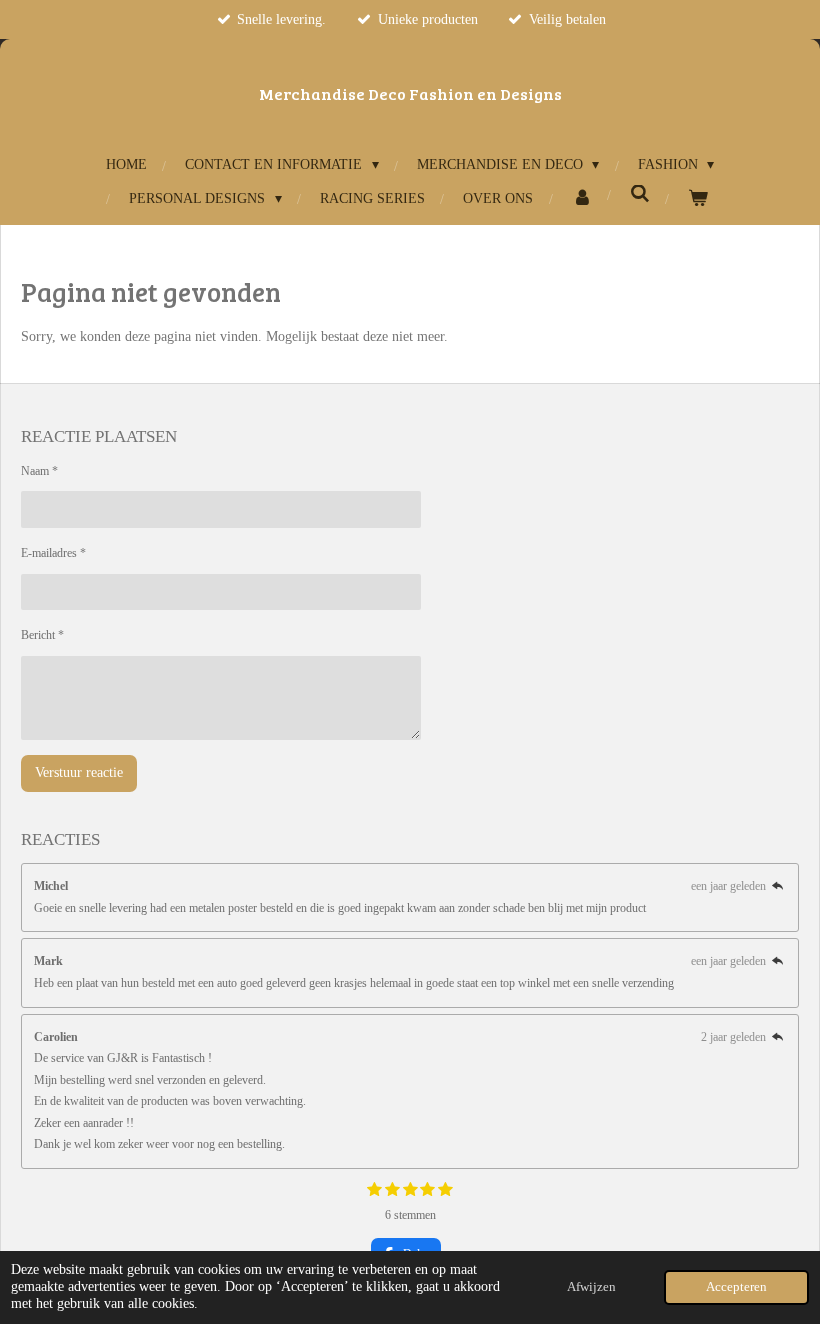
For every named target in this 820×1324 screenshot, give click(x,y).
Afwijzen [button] (591, 1287)
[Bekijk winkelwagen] (698, 198)
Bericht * (42, 635)
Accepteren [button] (736, 1287)
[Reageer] (777, 886)
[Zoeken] (640, 195)
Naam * (39, 471)
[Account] (582, 198)
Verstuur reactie (79, 772)
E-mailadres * (53, 553)
